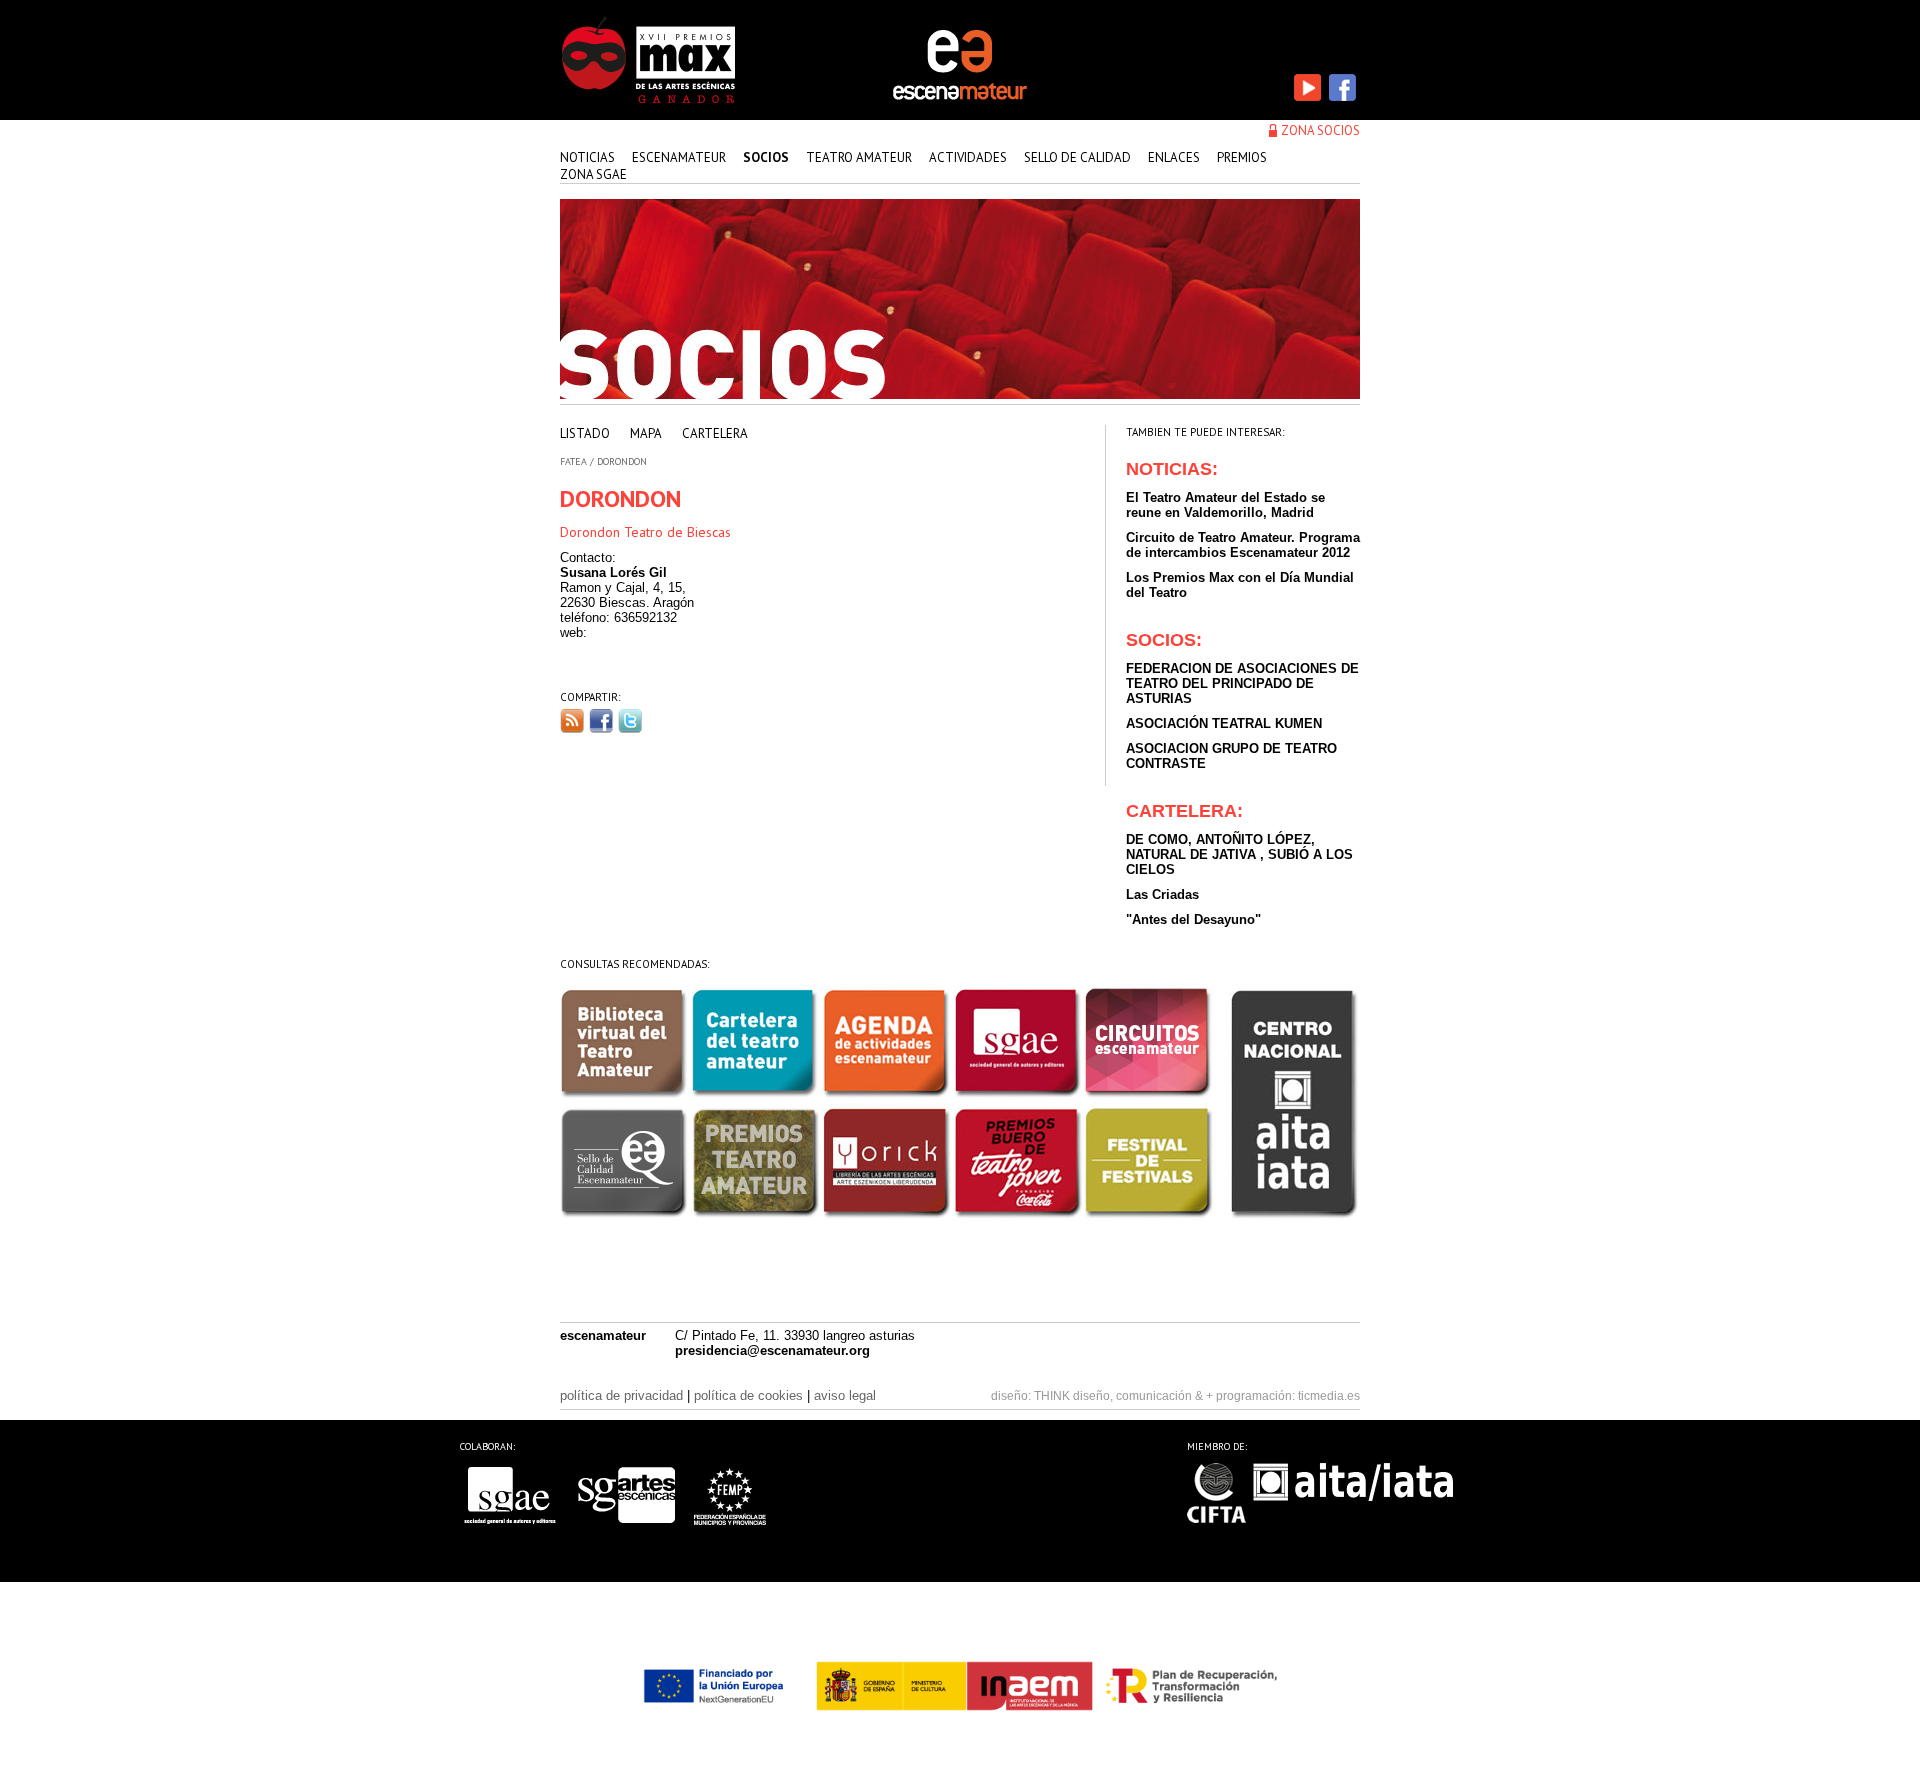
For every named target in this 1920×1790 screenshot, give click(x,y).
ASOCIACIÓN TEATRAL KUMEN (1224, 723)
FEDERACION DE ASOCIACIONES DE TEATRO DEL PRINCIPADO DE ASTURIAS (1242, 683)
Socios (766, 157)
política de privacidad (621, 1395)
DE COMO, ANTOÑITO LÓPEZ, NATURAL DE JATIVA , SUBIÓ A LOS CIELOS (1239, 854)
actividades (968, 157)
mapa (646, 433)
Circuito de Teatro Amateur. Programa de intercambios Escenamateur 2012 (1243, 545)
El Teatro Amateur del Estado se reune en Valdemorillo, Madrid (1225, 505)
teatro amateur (859, 157)
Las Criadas (1162, 894)
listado (585, 433)
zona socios (1320, 130)
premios (1242, 157)
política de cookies (748, 1395)
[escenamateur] (960, 98)
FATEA (573, 461)
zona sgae (593, 174)
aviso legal (845, 1395)
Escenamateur (679, 157)
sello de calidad (1077, 157)
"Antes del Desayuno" (1193, 919)
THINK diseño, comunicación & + (1123, 1396)
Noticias (587, 157)
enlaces (1174, 157)
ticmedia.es (1329, 1396)
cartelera (715, 433)
